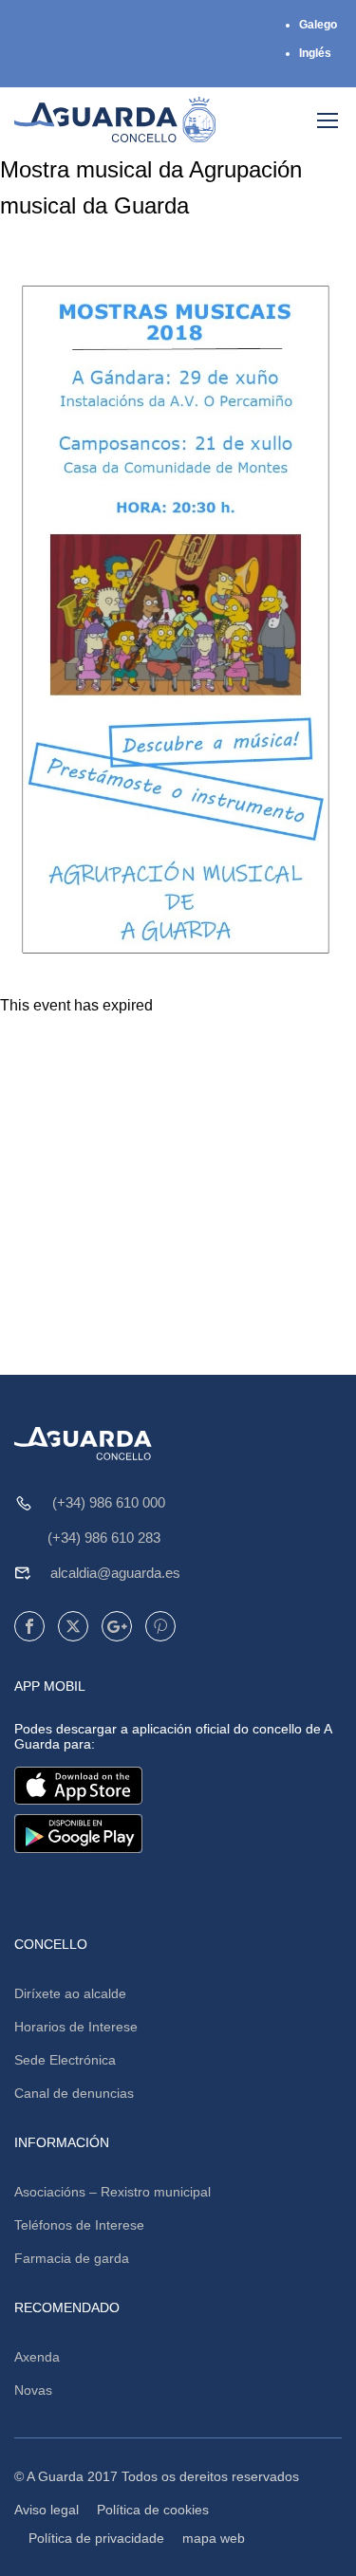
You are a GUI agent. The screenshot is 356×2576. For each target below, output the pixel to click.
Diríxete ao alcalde (70, 1993)
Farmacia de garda (72, 2258)
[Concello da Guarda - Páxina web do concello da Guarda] (115, 120)
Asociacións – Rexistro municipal (112, 2192)
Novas (33, 2390)
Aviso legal (47, 2510)
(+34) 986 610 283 (104, 1538)
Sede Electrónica (65, 2060)
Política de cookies (153, 2510)
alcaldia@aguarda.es (115, 1573)
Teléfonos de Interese (79, 2225)
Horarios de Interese (76, 2027)
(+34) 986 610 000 (109, 1502)
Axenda (37, 2357)
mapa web (214, 2538)
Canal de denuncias (74, 2093)
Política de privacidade (96, 2538)
